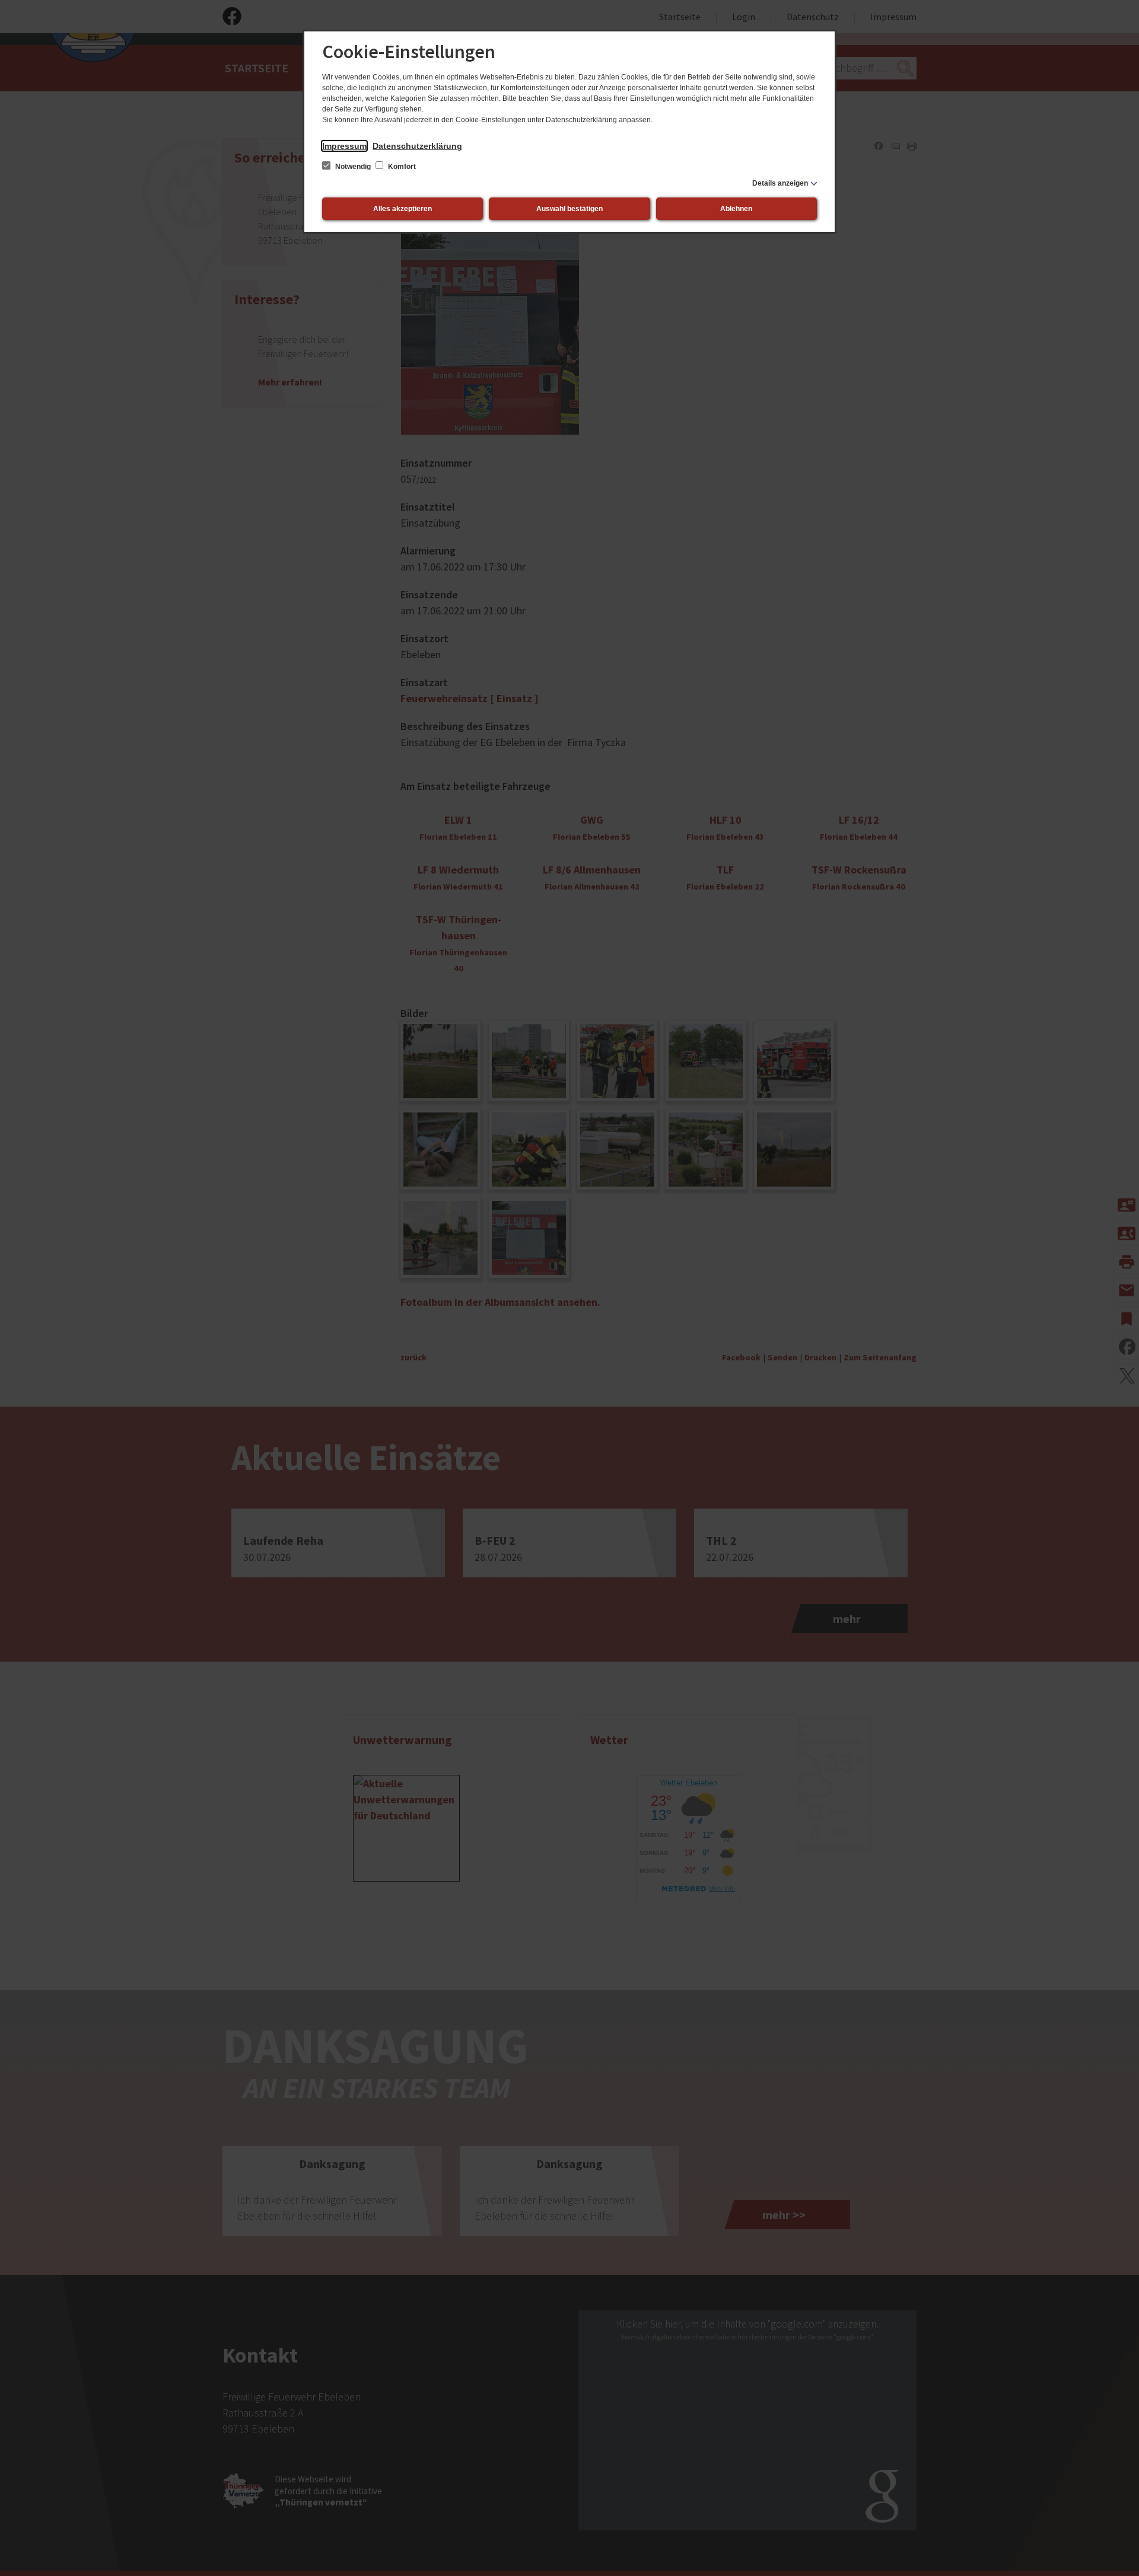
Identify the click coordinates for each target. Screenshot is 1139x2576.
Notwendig (353, 167)
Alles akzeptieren (403, 209)
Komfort (401, 167)
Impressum (344, 146)
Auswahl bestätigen (569, 209)
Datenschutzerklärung (417, 146)
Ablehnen (736, 209)
